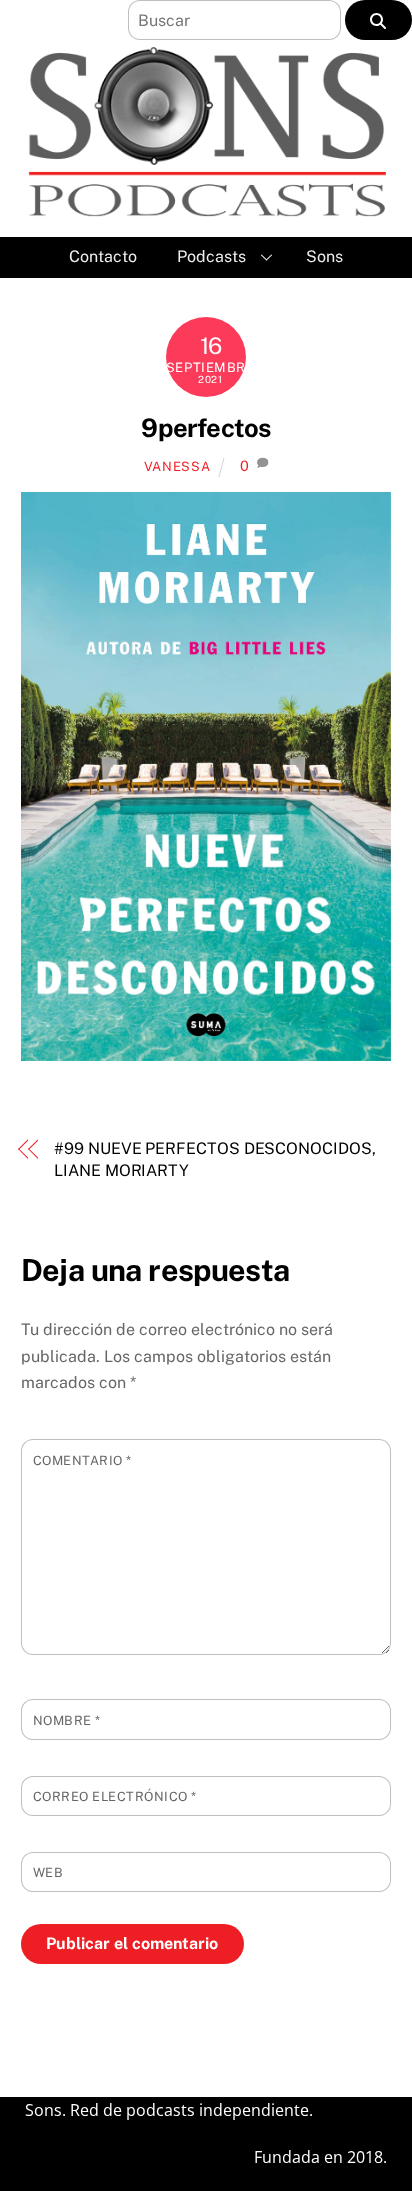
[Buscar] (378, 20)
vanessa (177, 466)
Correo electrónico (115, 1796)
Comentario (82, 1460)
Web (48, 1872)
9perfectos (205, 428)
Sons (324, 256)
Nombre (67, 1720)
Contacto (103, 256)
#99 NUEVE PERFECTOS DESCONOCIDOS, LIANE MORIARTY (214, 1159)
